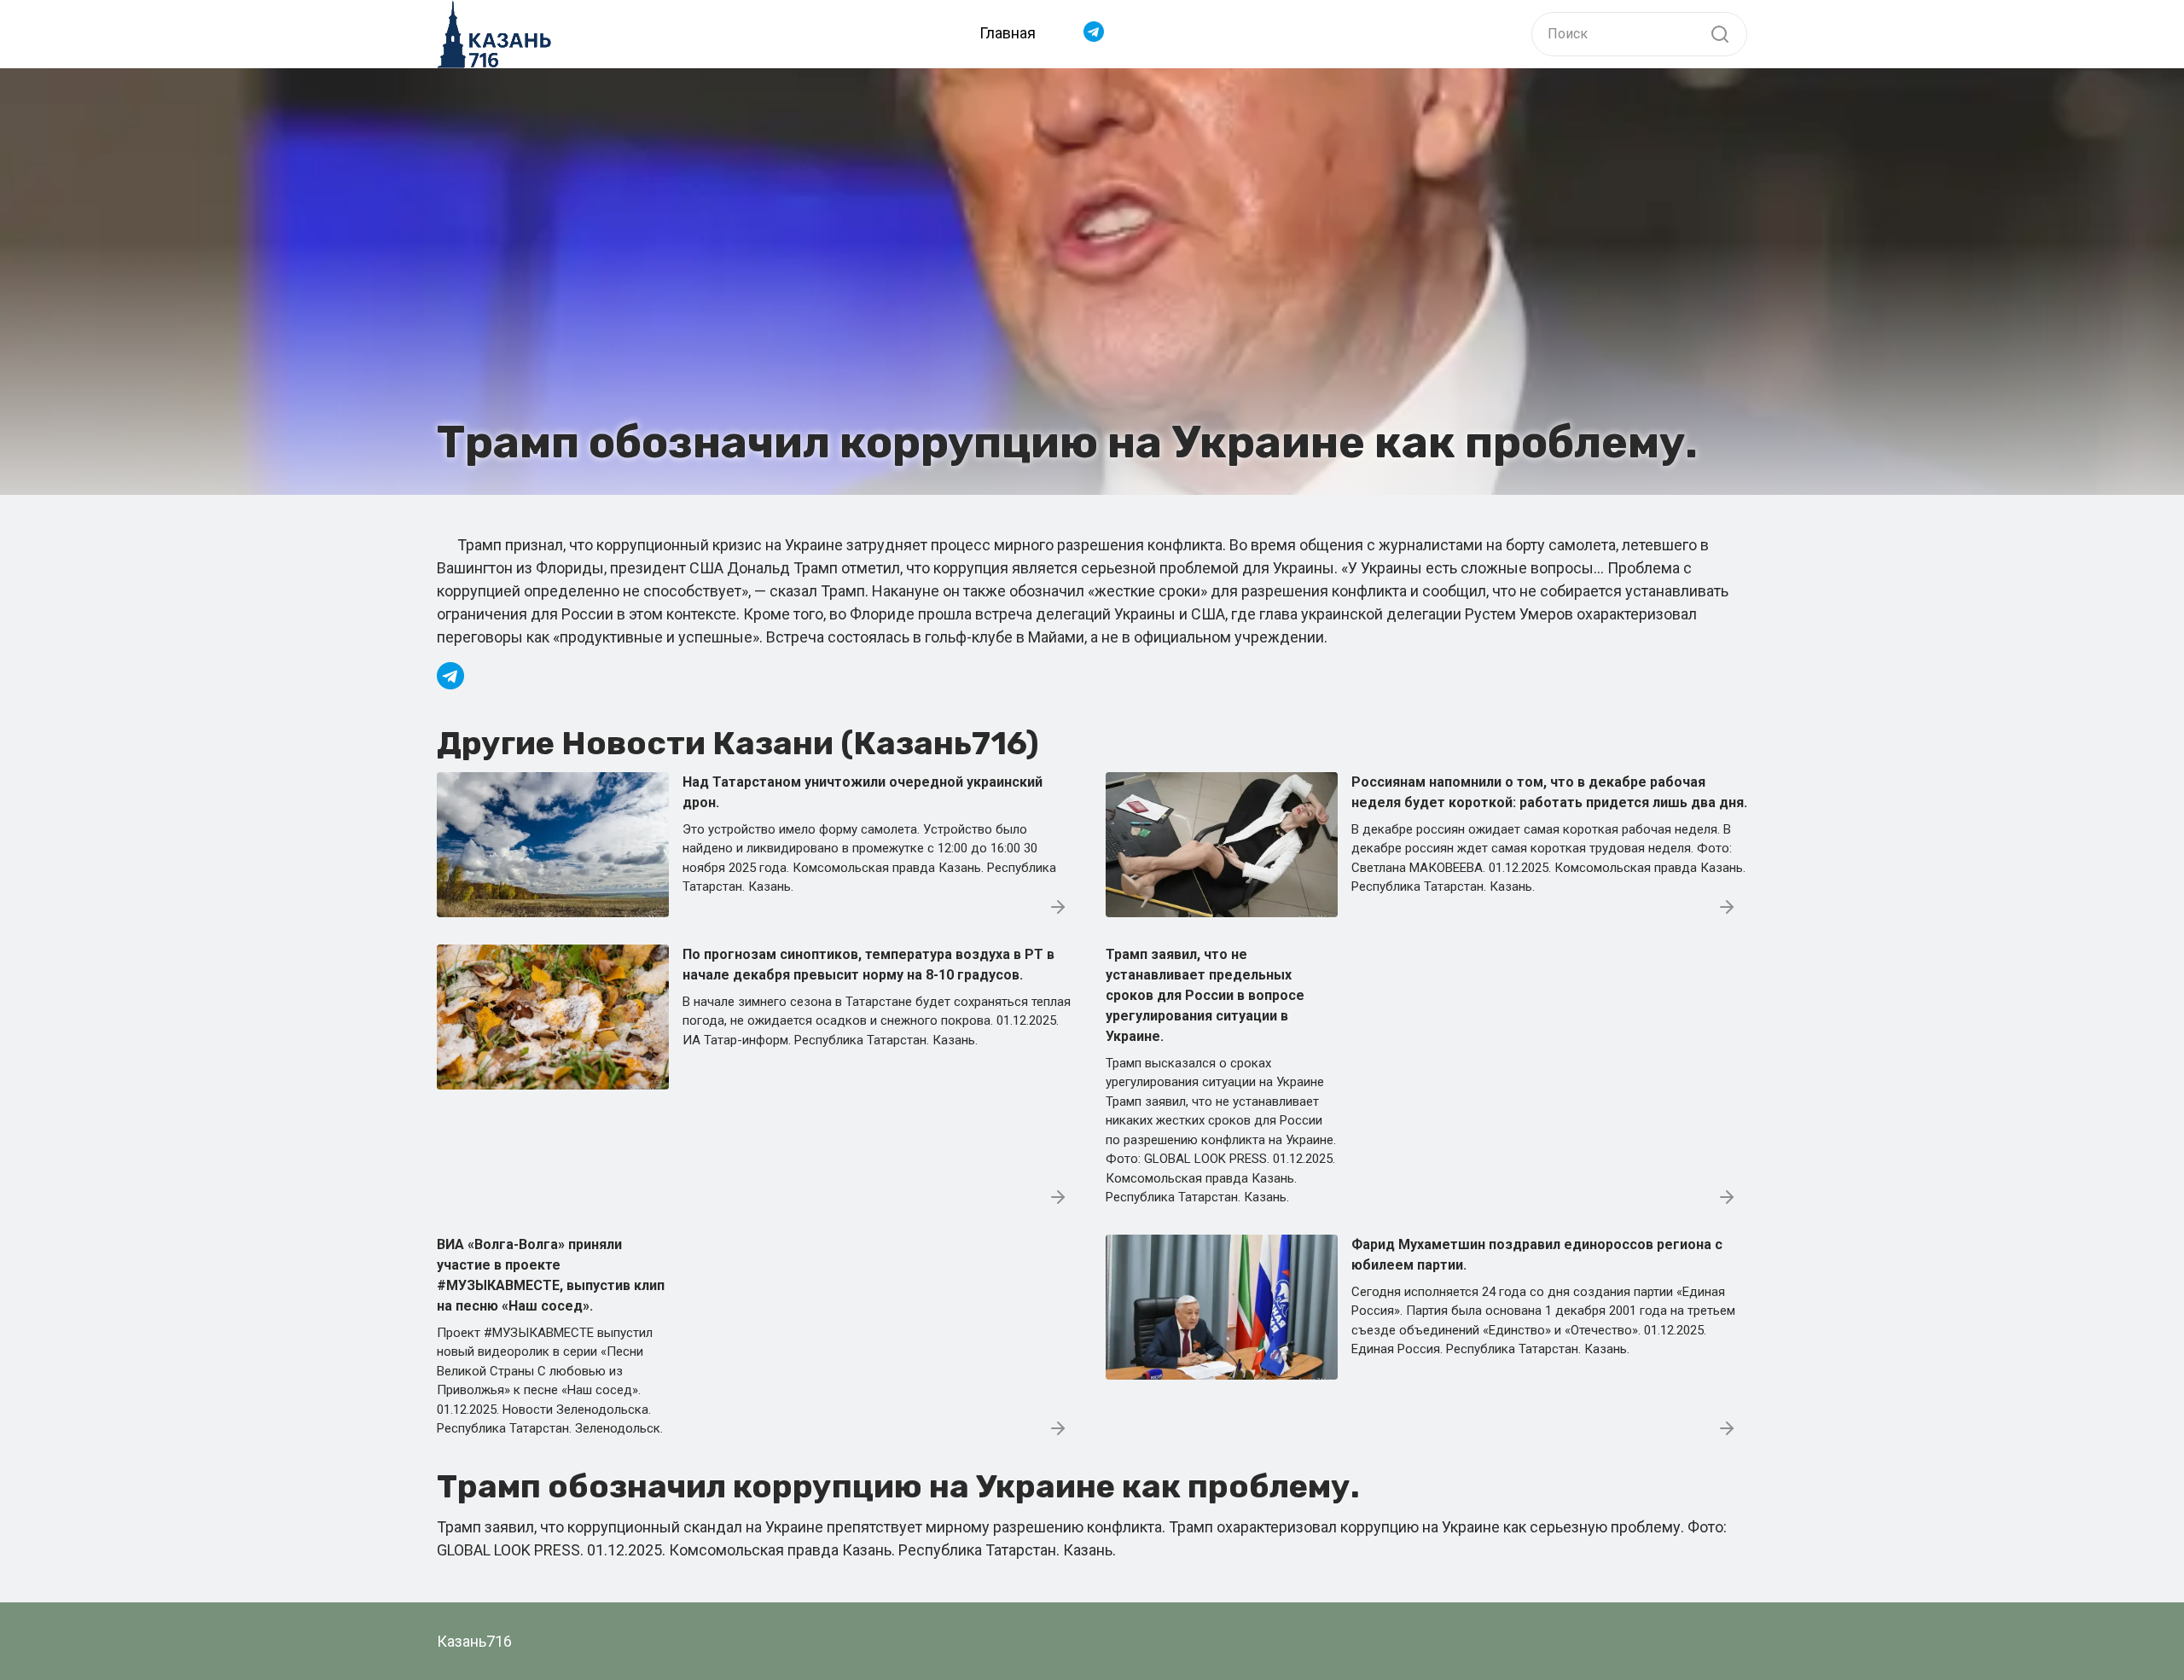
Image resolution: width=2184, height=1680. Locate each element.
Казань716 (474, 1641)
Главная (1008, 33)
